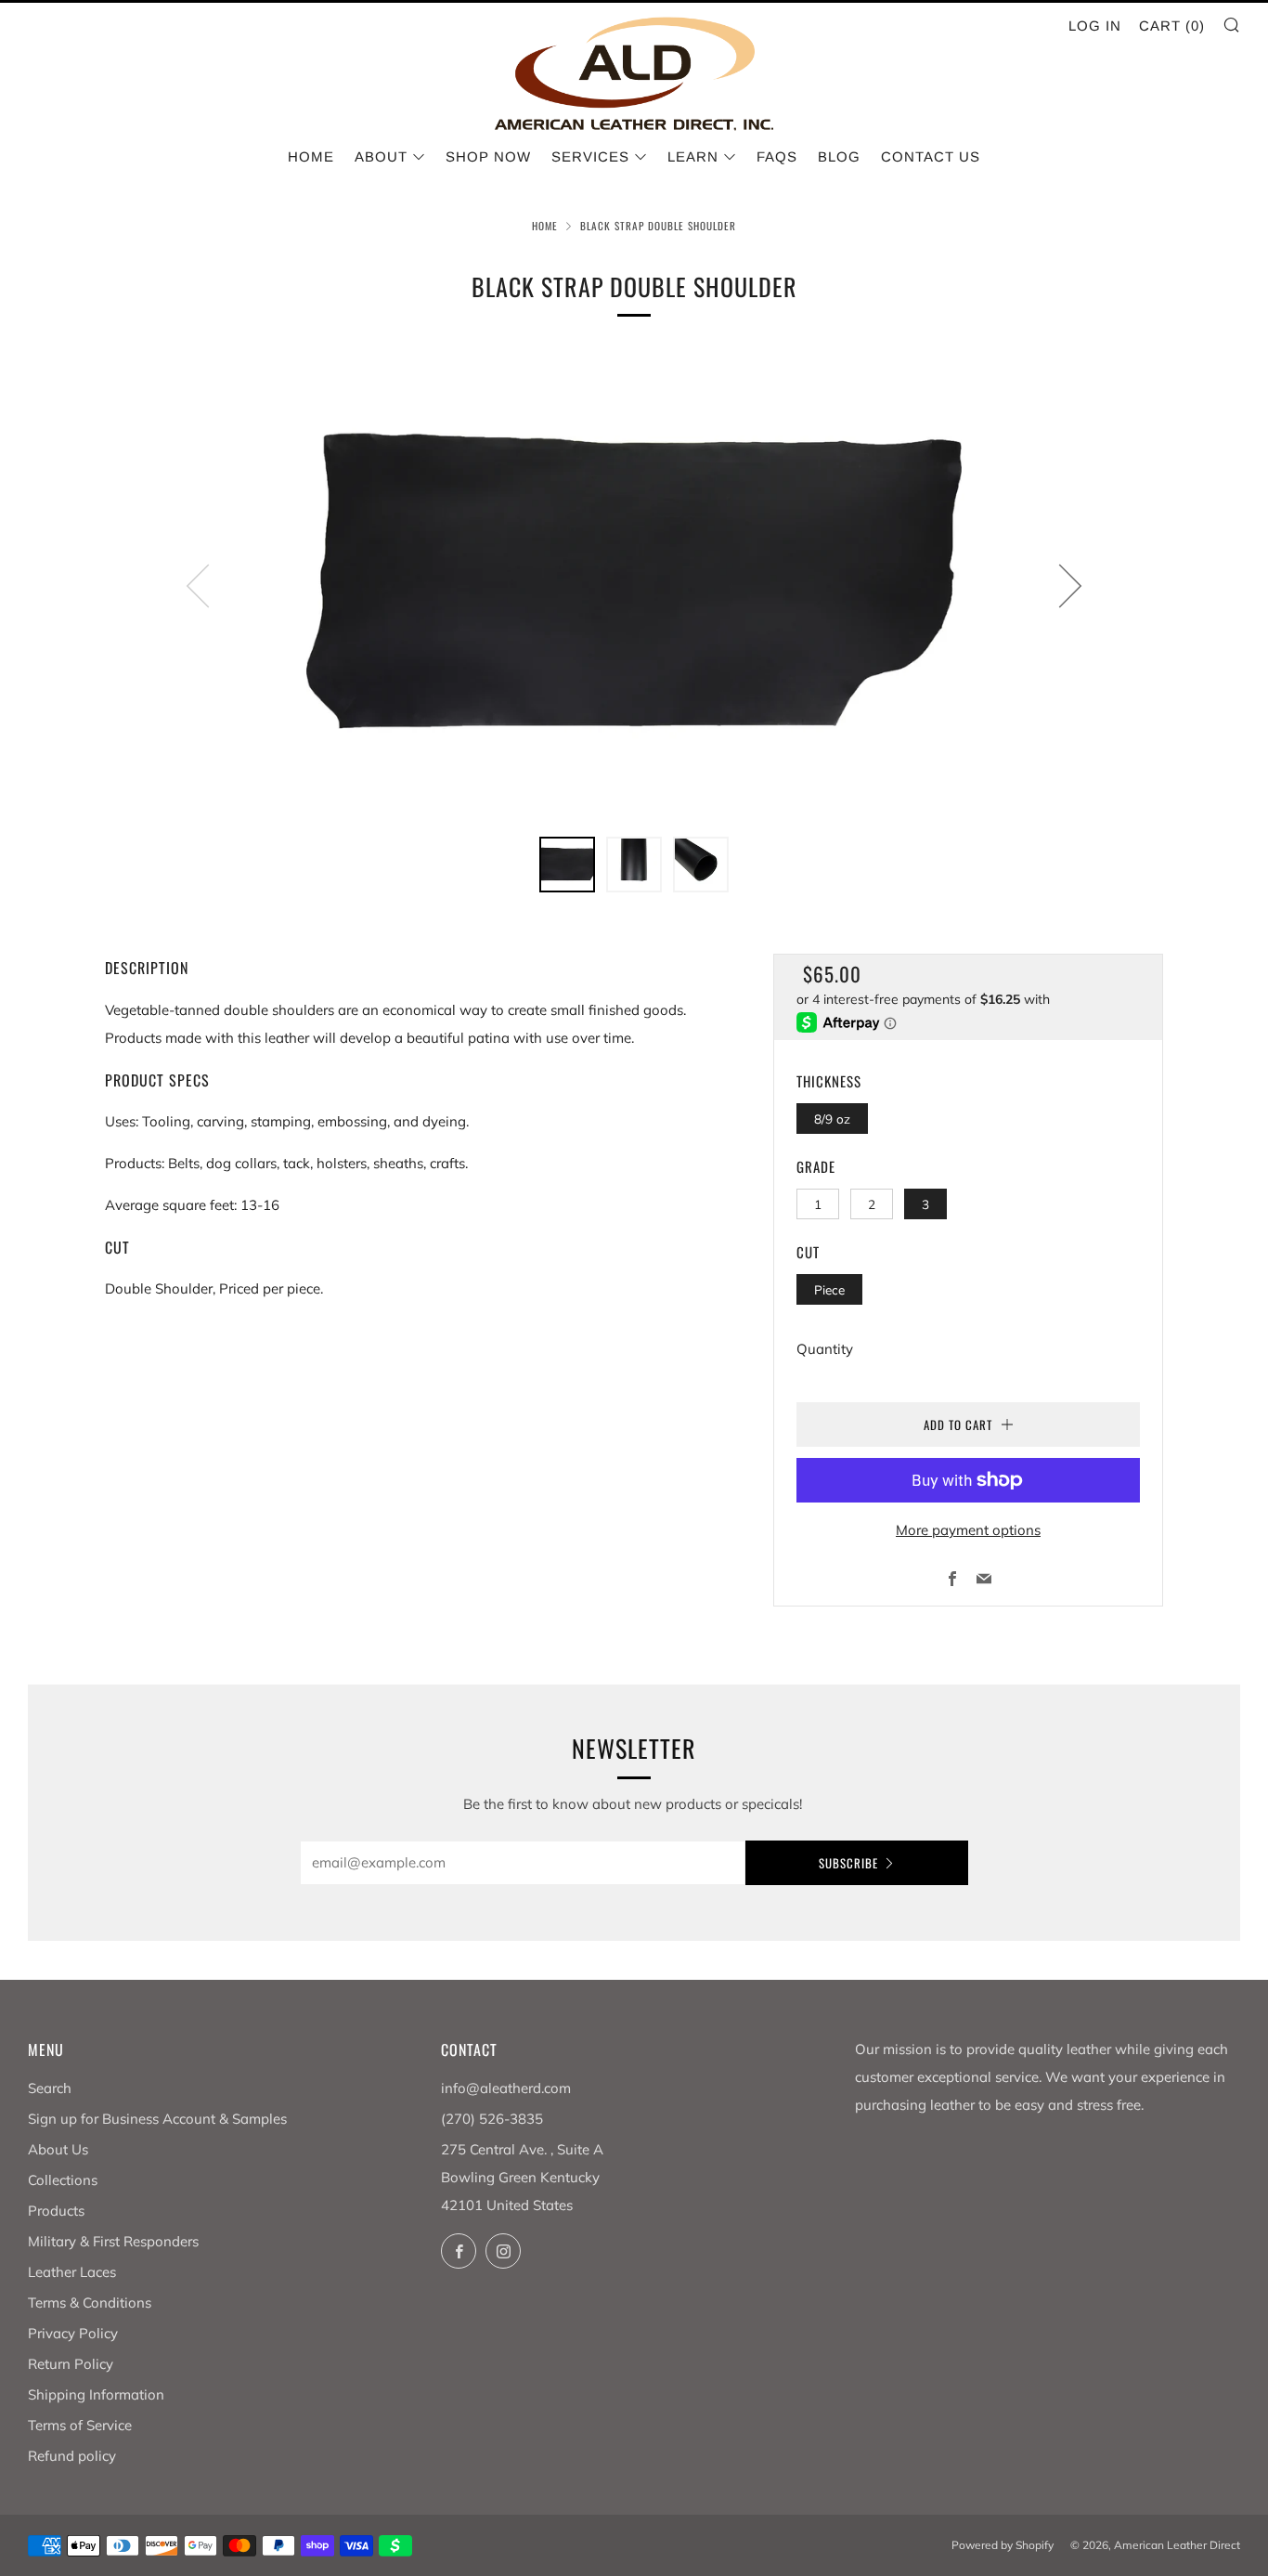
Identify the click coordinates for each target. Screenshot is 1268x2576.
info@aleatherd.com (506, 2088)
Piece (829, 1289)
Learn (693, 156)
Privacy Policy (73, 2333)
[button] (567, 865)
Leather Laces (72, 2272)
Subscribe (848, 1863)
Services (590, 156)
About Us (58, 2149)
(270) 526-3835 (492, 2119)
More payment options (968, 1530)
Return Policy (71, 2364)
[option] (634, 585)
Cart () (1172, 26)
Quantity (825, 1349)
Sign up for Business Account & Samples (157, 2119)
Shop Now (488, 156)
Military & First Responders (113, 2241)
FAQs (777, 156)
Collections (63, 2180)
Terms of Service (80, 2425)
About (381, 156)
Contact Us (931, 156)
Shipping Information (96, 2394)
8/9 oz (832, 1119)
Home (311, 156)
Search (50, 2088)
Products (56, 2211)
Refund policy (72, 2456)
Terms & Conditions (90, 2303)
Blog (839, 156)
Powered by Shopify (1003, 2545)
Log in (1095, 26)
